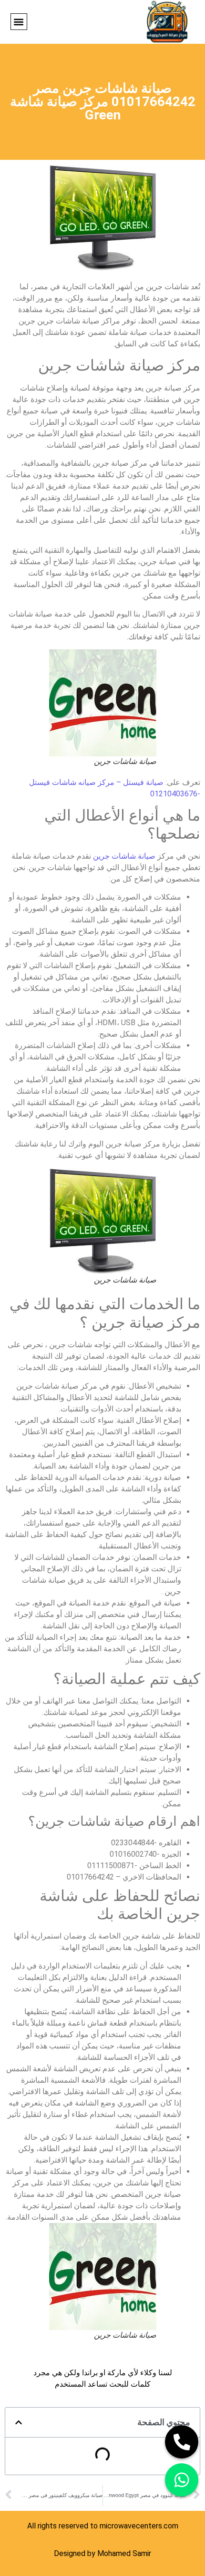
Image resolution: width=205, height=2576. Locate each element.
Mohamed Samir (124, 2553)
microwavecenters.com (139, 2526)
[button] (19, 22)
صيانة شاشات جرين (124, 856)
